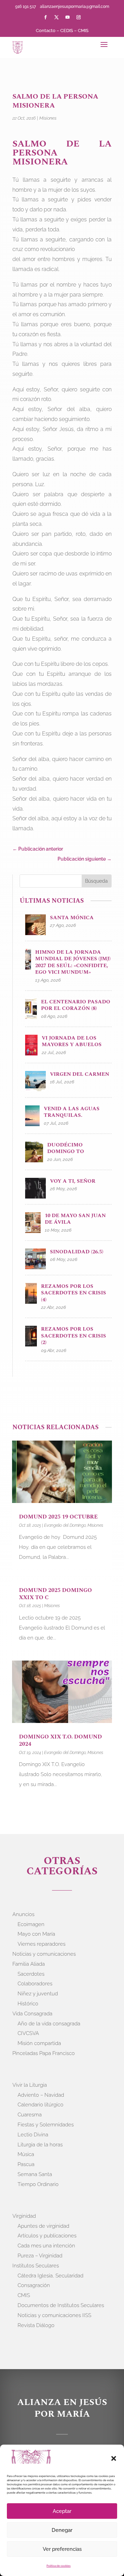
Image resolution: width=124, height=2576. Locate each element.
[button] (114, 2458)
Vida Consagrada (32, 2014)
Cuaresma (30, 2115)
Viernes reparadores (42, 1944)
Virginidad (24, 2216)
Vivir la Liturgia (30, 2085)
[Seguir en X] (56, 17)
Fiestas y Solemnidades (46, 2125)
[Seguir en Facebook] (45, 17)
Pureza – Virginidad (40, 2256)
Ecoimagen (31, 1924)
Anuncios (23, 1914)
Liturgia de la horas (40, 2145)
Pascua (26, 2164)
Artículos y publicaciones (47, 2236)
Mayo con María (36, 1934)
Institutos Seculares (36, 2266)
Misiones (48, 118)
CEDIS (67, 31)
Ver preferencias (62, 2549)
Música (26, 2154)
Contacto (46, 31)
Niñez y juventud (38, 1994)
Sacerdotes (31, 1974)
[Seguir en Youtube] (68, 17)
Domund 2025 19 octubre (58, 1517)
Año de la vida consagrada (49, 2024)
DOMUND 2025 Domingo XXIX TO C (55, 1594)
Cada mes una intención (46, 2246)
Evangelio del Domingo (65, 1525)
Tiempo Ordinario (38, 2184)
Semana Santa (35, 2174)
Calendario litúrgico (40, 2105)
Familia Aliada (29, 1964)
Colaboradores (35, 1984)
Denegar (62, 2530)
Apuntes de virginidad (43, 2226)
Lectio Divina (33, 2135)
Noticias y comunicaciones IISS (54, 2315)
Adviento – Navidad (41, 2095)
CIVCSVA (28, 2033)
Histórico (28, 2004)
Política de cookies (59, 2566)
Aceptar (62, 2511)
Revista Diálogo (36, 2325)
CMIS (83, 31)
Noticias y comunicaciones (44, 1954)
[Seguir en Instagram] (79, 17)
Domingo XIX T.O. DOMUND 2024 (60, 1740)
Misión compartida (39, 2043)
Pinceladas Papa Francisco (44, 2053)
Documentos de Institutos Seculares (61, 2305)
